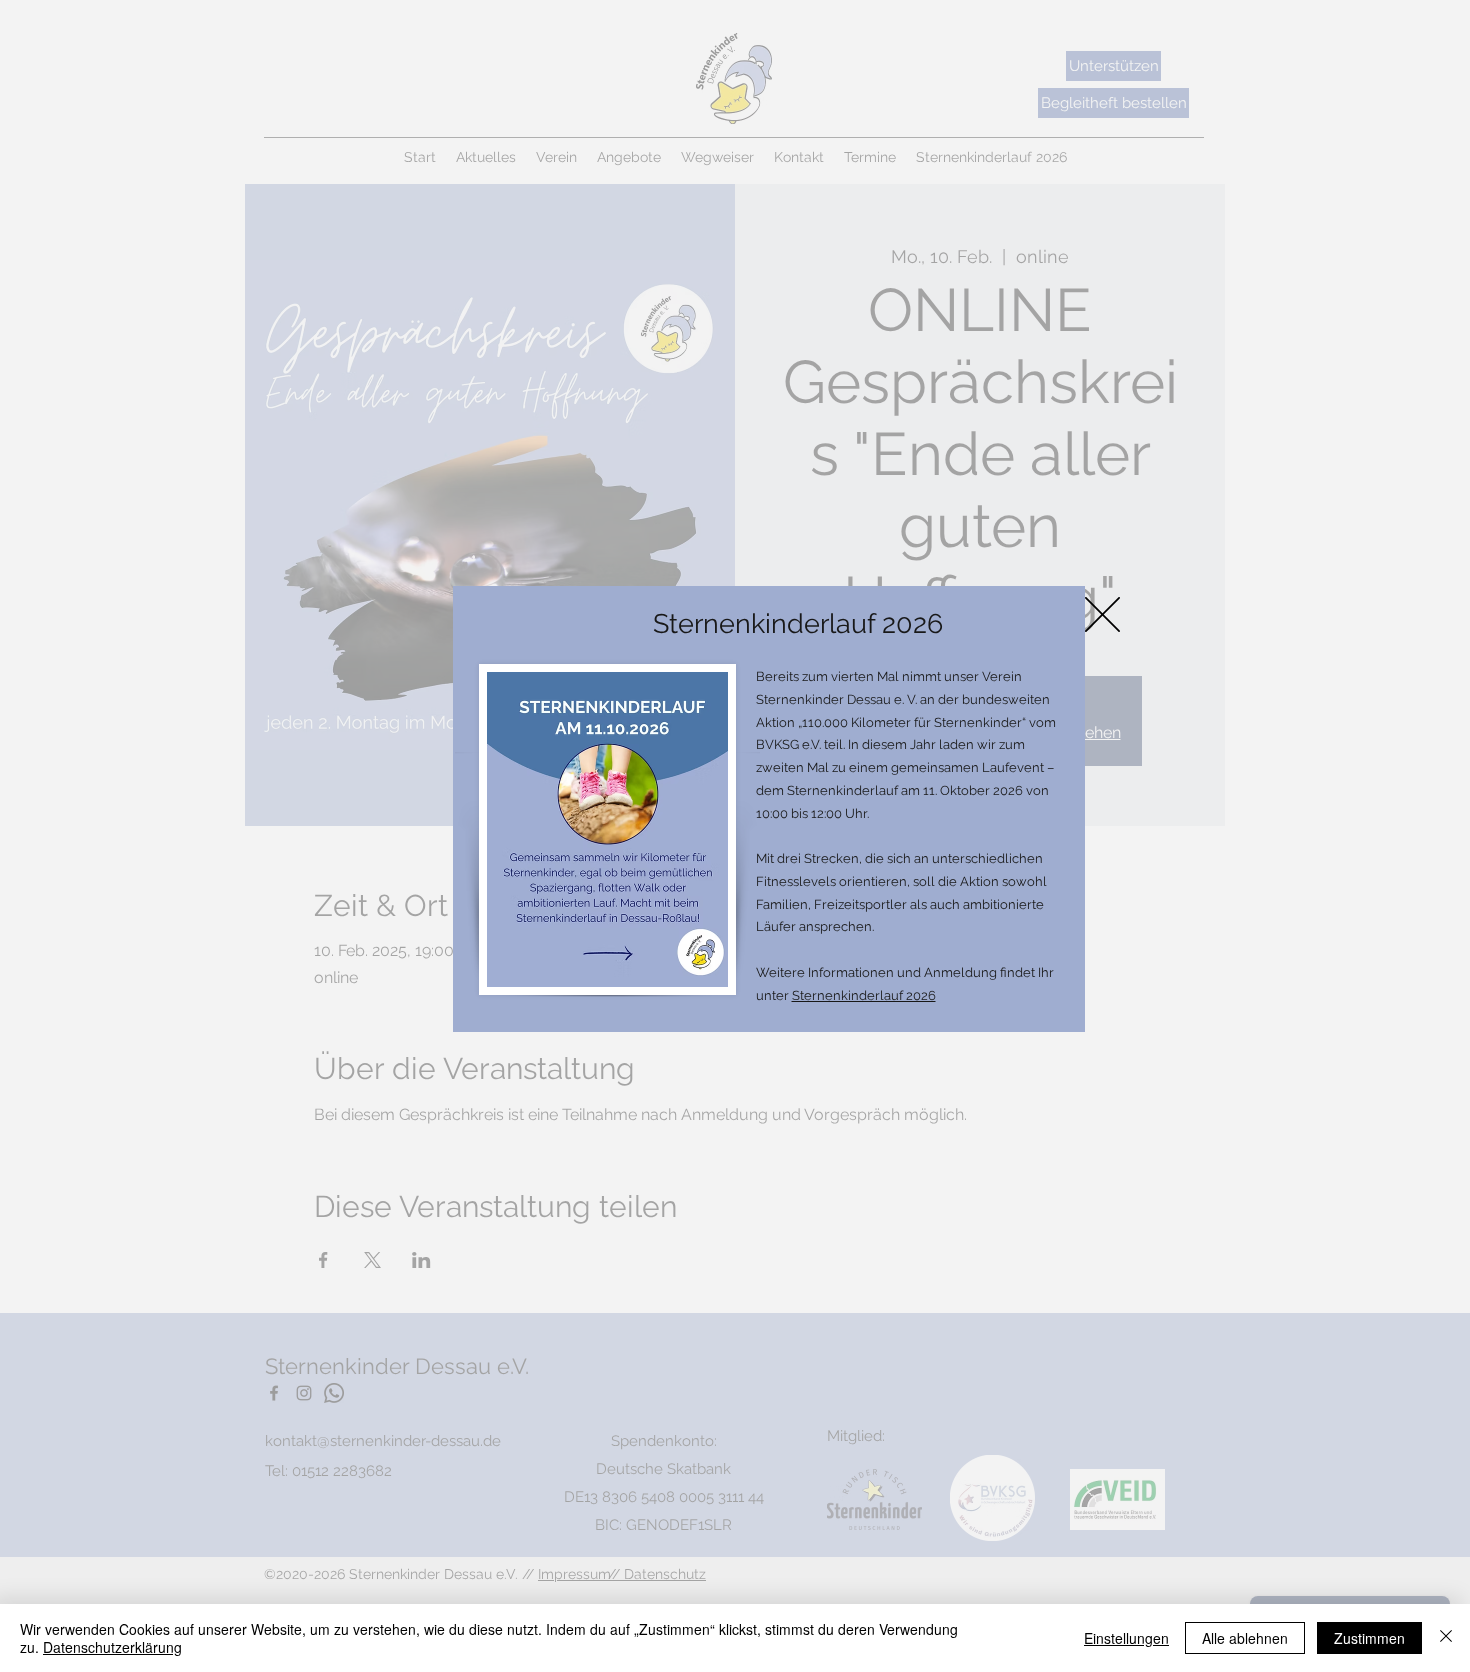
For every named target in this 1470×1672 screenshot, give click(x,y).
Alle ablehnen (1245, 1638)
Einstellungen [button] (1126, 1638)
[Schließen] (1446, 1638)
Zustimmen (1369, 1638)
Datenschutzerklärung (112, 1647)
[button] (1102, 614)
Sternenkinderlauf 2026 (864, 995)
